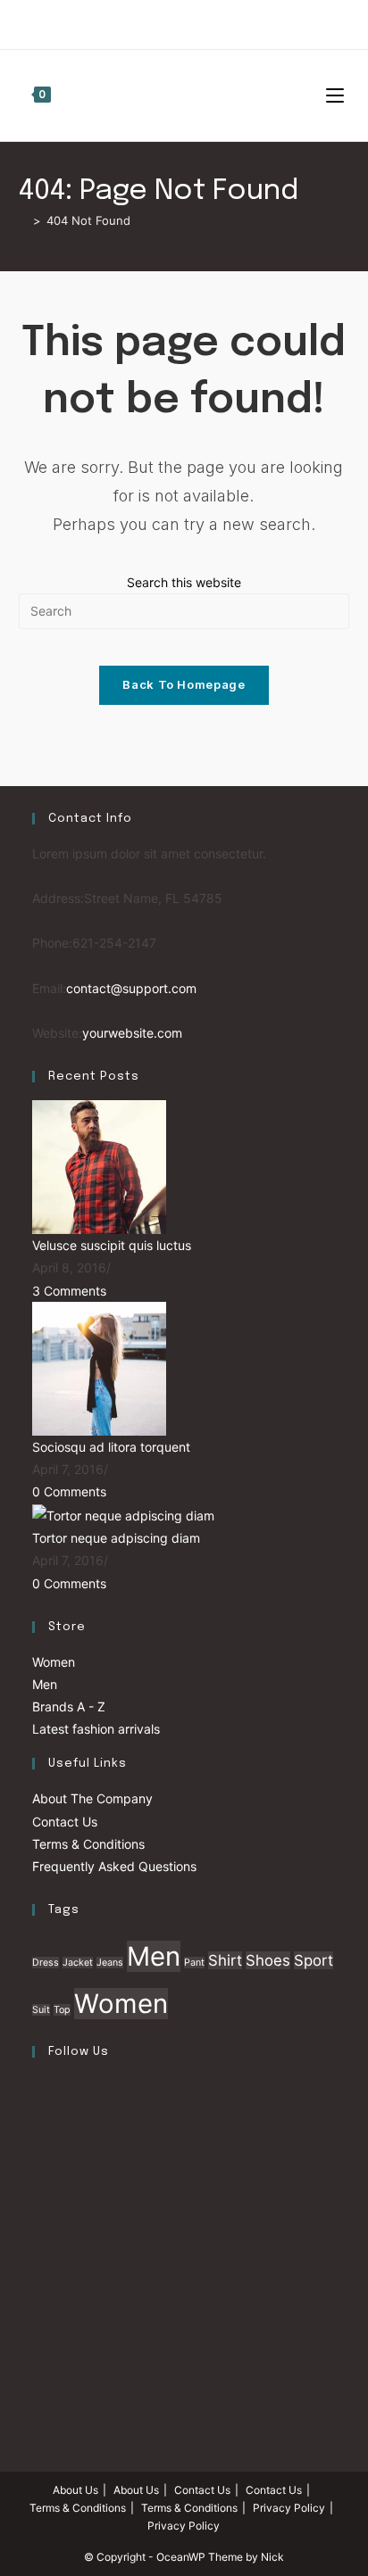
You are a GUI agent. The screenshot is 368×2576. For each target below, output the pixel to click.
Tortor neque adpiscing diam (116, 1538)
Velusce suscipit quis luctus (112, 1245)
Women (54, 1662)
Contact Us (65, 1822)
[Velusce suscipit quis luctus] (99, 1166)
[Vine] (233, 22)
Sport (314, 1960)
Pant (194, 1963)
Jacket (78, 1963)
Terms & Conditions (88, 1844)
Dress (46, 1963)
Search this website (184, 582)
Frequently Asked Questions (114, 1866)
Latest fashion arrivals (96, 1729)
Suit (41, 2010)
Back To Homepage (184, 684)
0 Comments (69, 1491)
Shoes (268, 1960)
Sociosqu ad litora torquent (111, 1447)
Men (45, 1684)
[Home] (23, 220)
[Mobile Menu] (338, 95)
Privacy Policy (289, 2508)
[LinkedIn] (37, 2225)
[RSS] (253, 22)
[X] (112, 22)
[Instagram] (192, 22)
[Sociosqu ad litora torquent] (99, 1367)
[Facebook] (130, 22)
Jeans (110, 1963)
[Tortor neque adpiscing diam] (123, 1514)
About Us (75, 2490)
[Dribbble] (171, 22)
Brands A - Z (69, 1706)
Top (62, 2010)
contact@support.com (131, 988)
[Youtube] (212, 22)
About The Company (92, 1798)
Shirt (225, 1960)
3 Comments (69, 1291)
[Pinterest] (151, 22)
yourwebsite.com (132, 1033)
